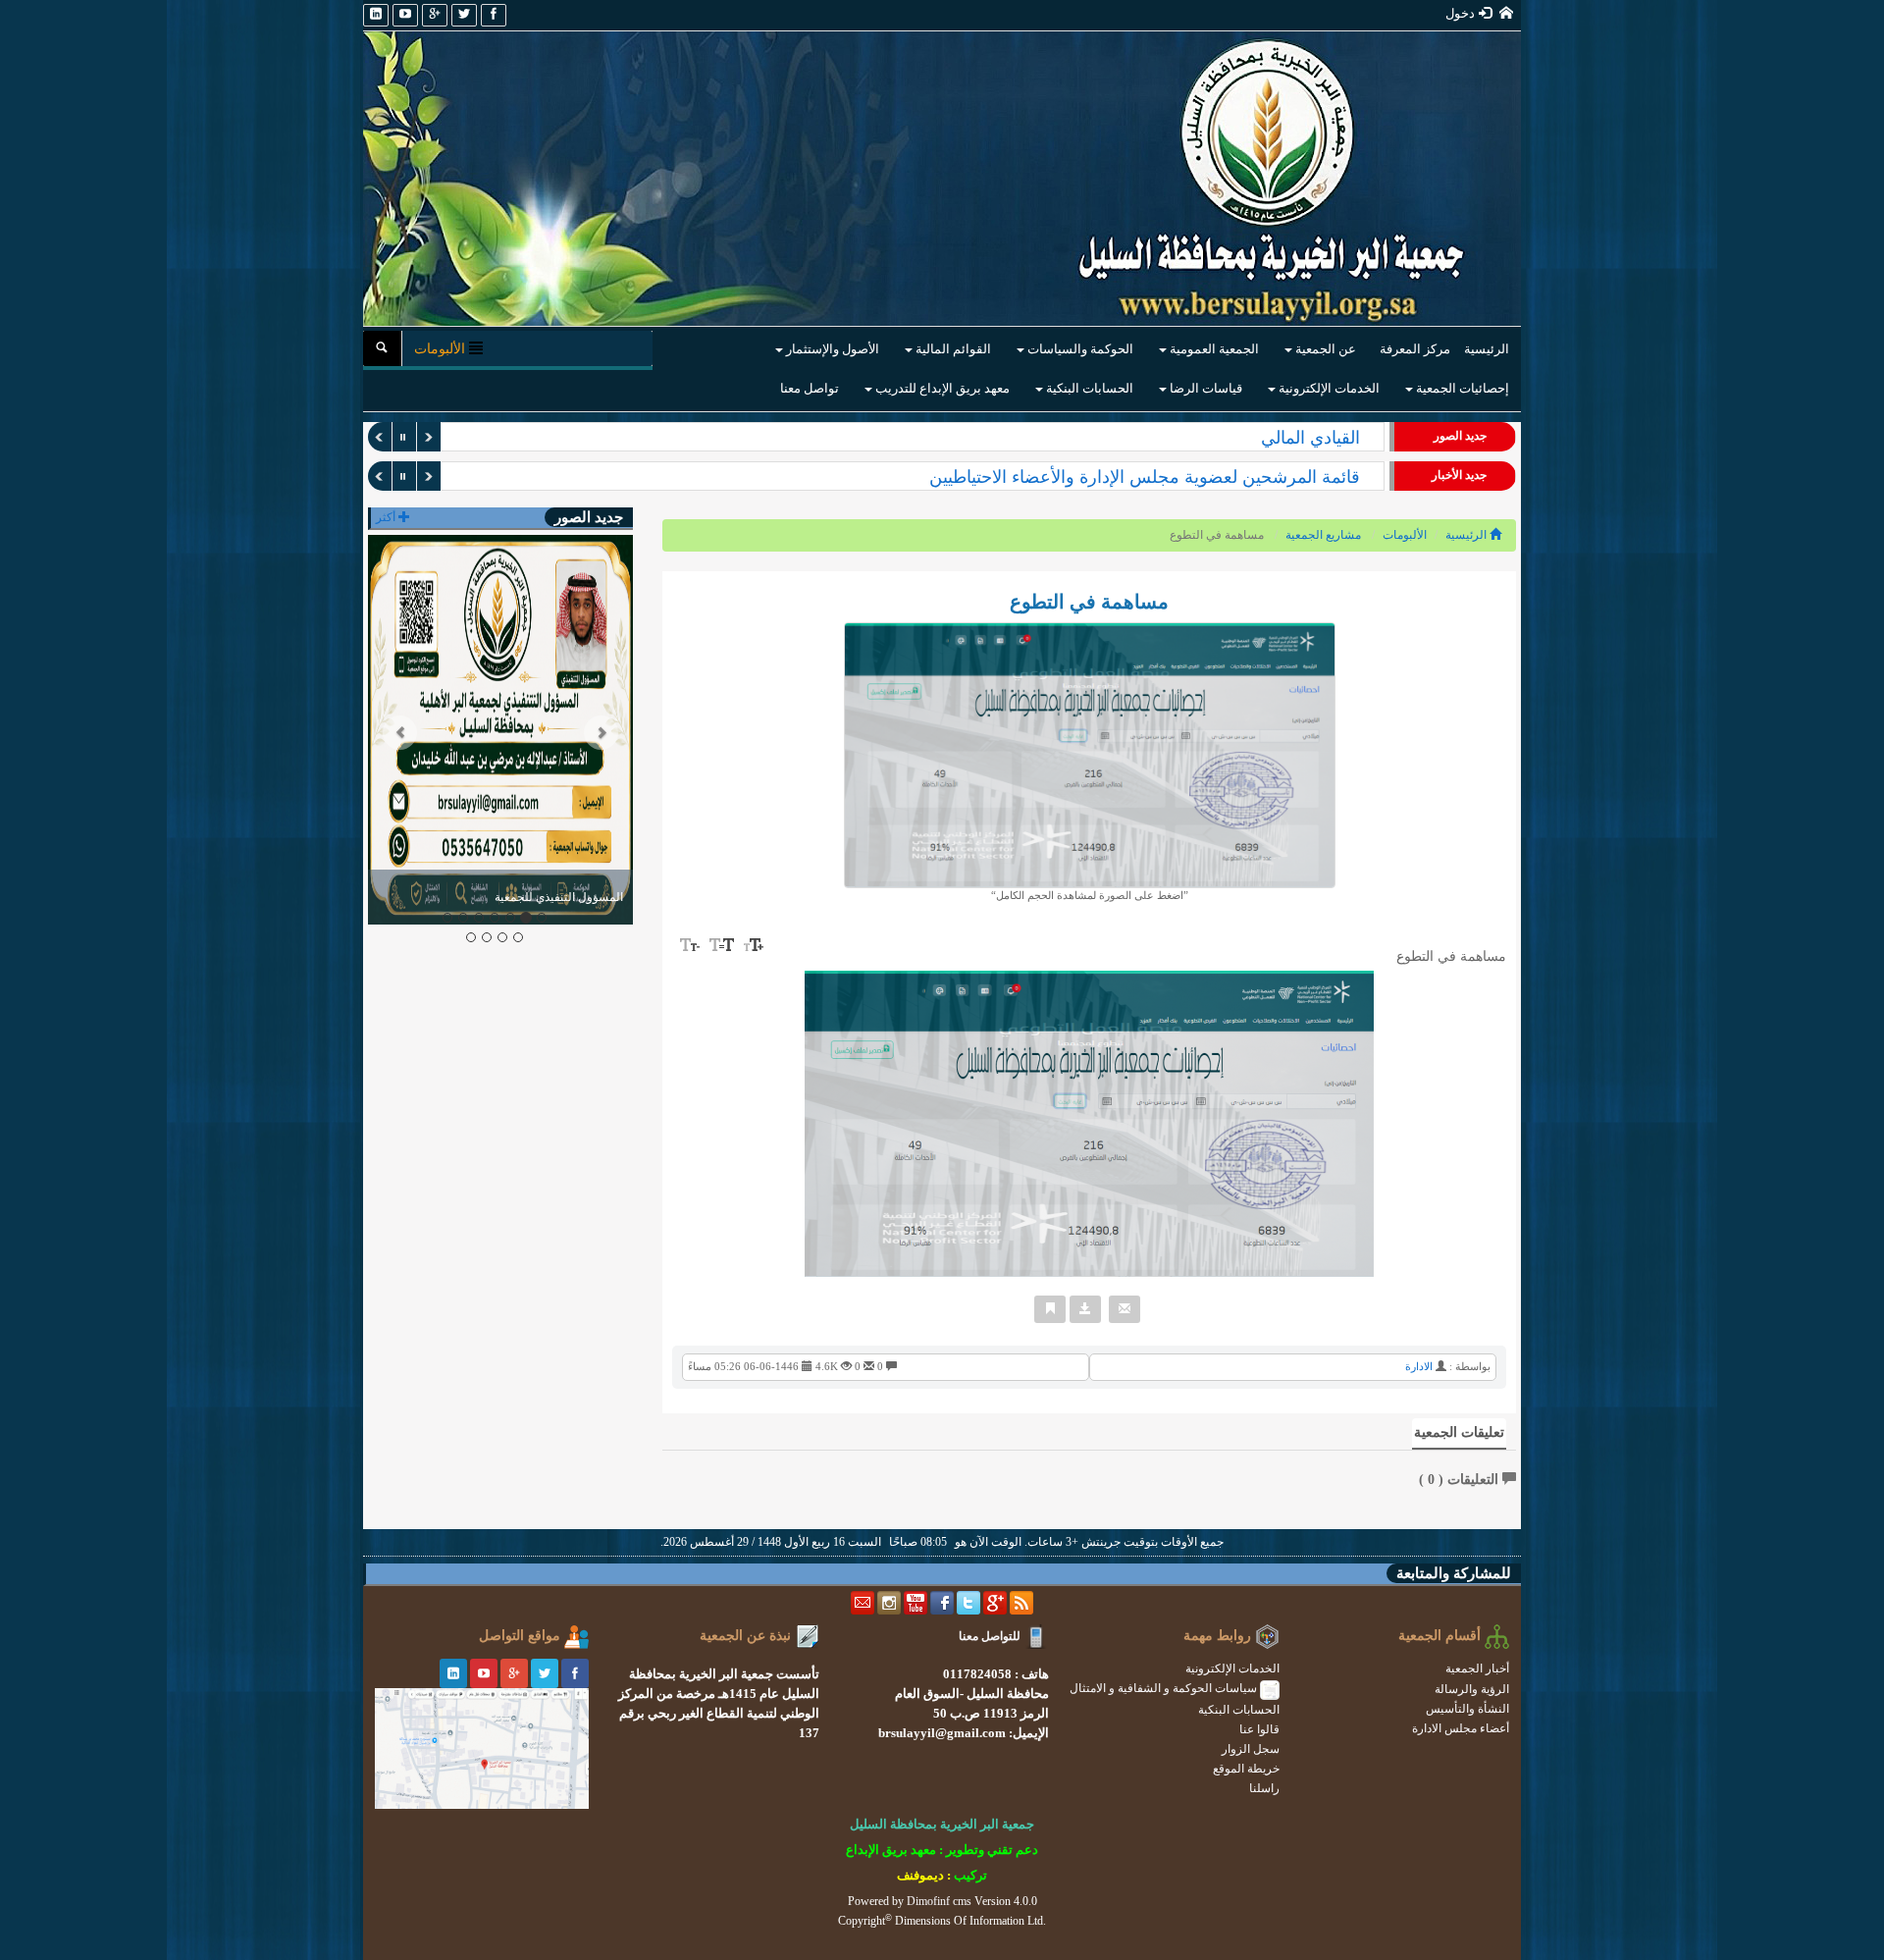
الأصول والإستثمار (831, 349)
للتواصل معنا (990, 1636)
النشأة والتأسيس (1467, 1709)
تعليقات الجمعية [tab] (1459, 1432)
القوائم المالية (952, 349)
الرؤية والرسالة (1472, 1689)
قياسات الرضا (1204, 388)
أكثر (387, 517)
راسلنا (1264, 1788)
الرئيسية (1487, 349)
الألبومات (1405, 535)
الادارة (1419, 1366)
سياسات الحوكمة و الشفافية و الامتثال (1165, 1688)
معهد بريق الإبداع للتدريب (941, 388)
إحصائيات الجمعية (1461, 388)
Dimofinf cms (939, 1901)
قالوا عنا (1259, 1729)
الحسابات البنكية (1088, 388)
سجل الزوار (1251, 1749)
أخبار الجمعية (1477, 1669)
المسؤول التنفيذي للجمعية (1266, 438)
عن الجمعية (1324, 349)
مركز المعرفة (1415, 349)
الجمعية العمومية (1213, 349)
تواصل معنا (810, 388)
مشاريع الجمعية (1323, 535)
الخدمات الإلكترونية (1328, 388)
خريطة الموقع (1246, 1769)
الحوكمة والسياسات (1079, 349)
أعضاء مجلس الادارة (1461, 1728)
